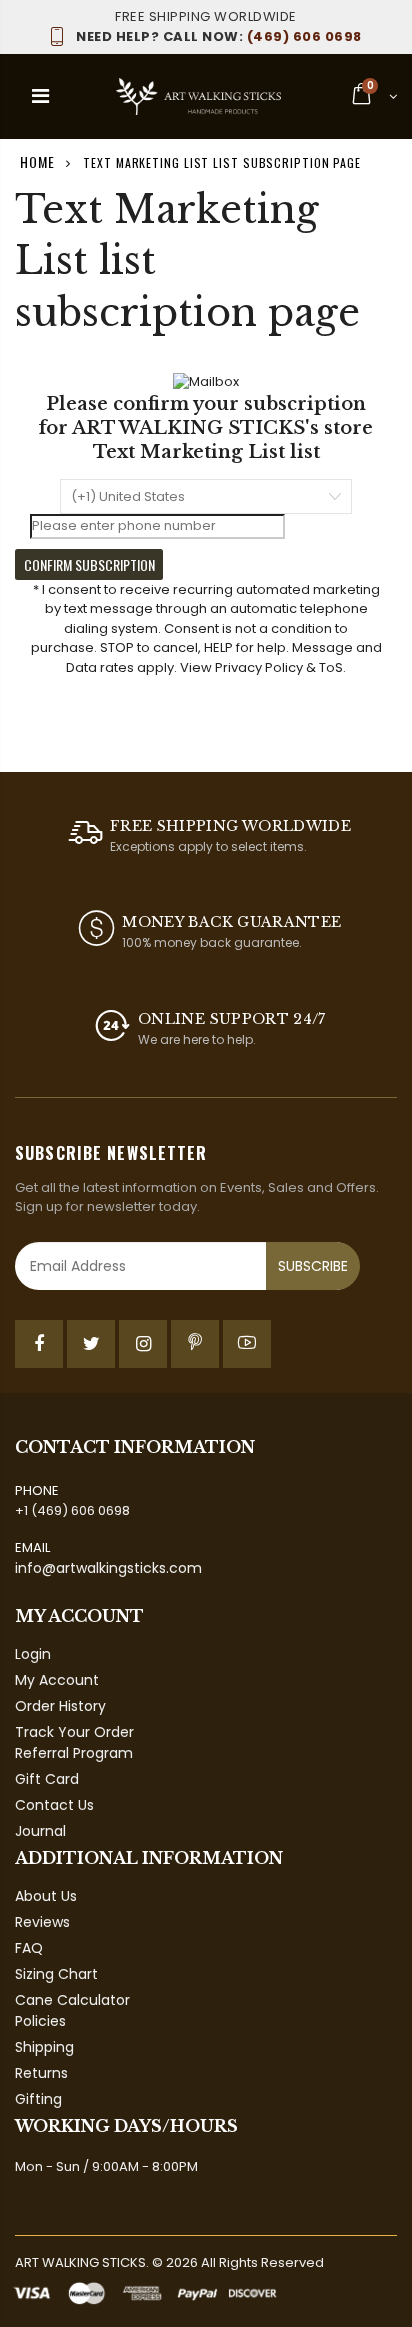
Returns (41, 2073)
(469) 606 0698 (219, 36)
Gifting (38, 2099)
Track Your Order (74, 1732)
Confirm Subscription (89, 564)
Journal (40, 1831)
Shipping (44, 2047)
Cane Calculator (72, 2000)
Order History (60, 1706)
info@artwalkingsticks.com (108, 1568)
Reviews (42, 1922)
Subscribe (313, 1266)
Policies (40, 2021)
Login (33, 1654)
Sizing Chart (56, 1974)
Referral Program (74, 1753)
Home (37, 161)
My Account (57, 1680)
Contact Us (54, 1805)
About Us (46, 1896)
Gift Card (47, 1779)
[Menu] (40, 96)
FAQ (29, 1948)
